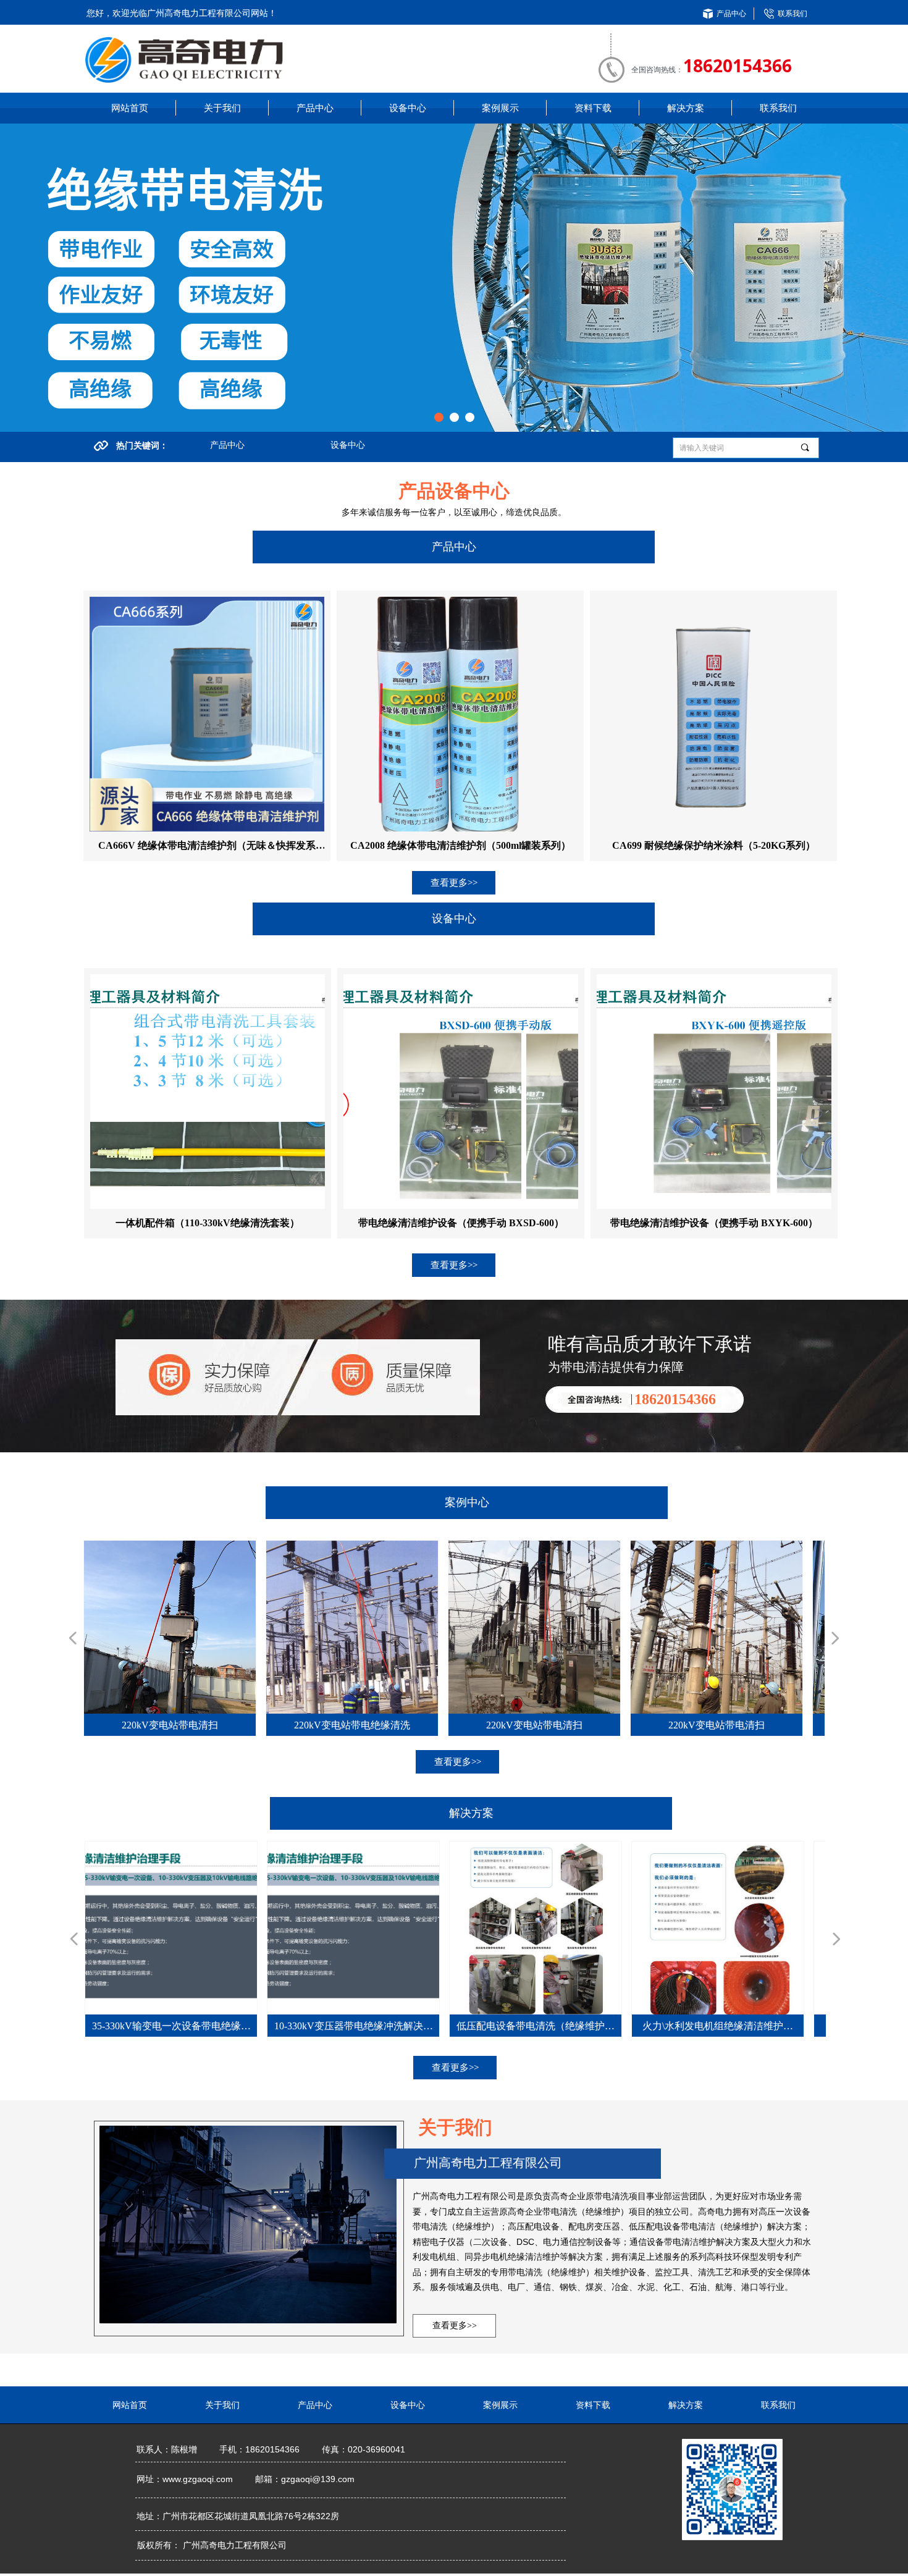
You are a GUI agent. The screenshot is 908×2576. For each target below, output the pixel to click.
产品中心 (227, 445)
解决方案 (471, 1813)
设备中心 (348, 445)
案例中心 (467, 1502)
